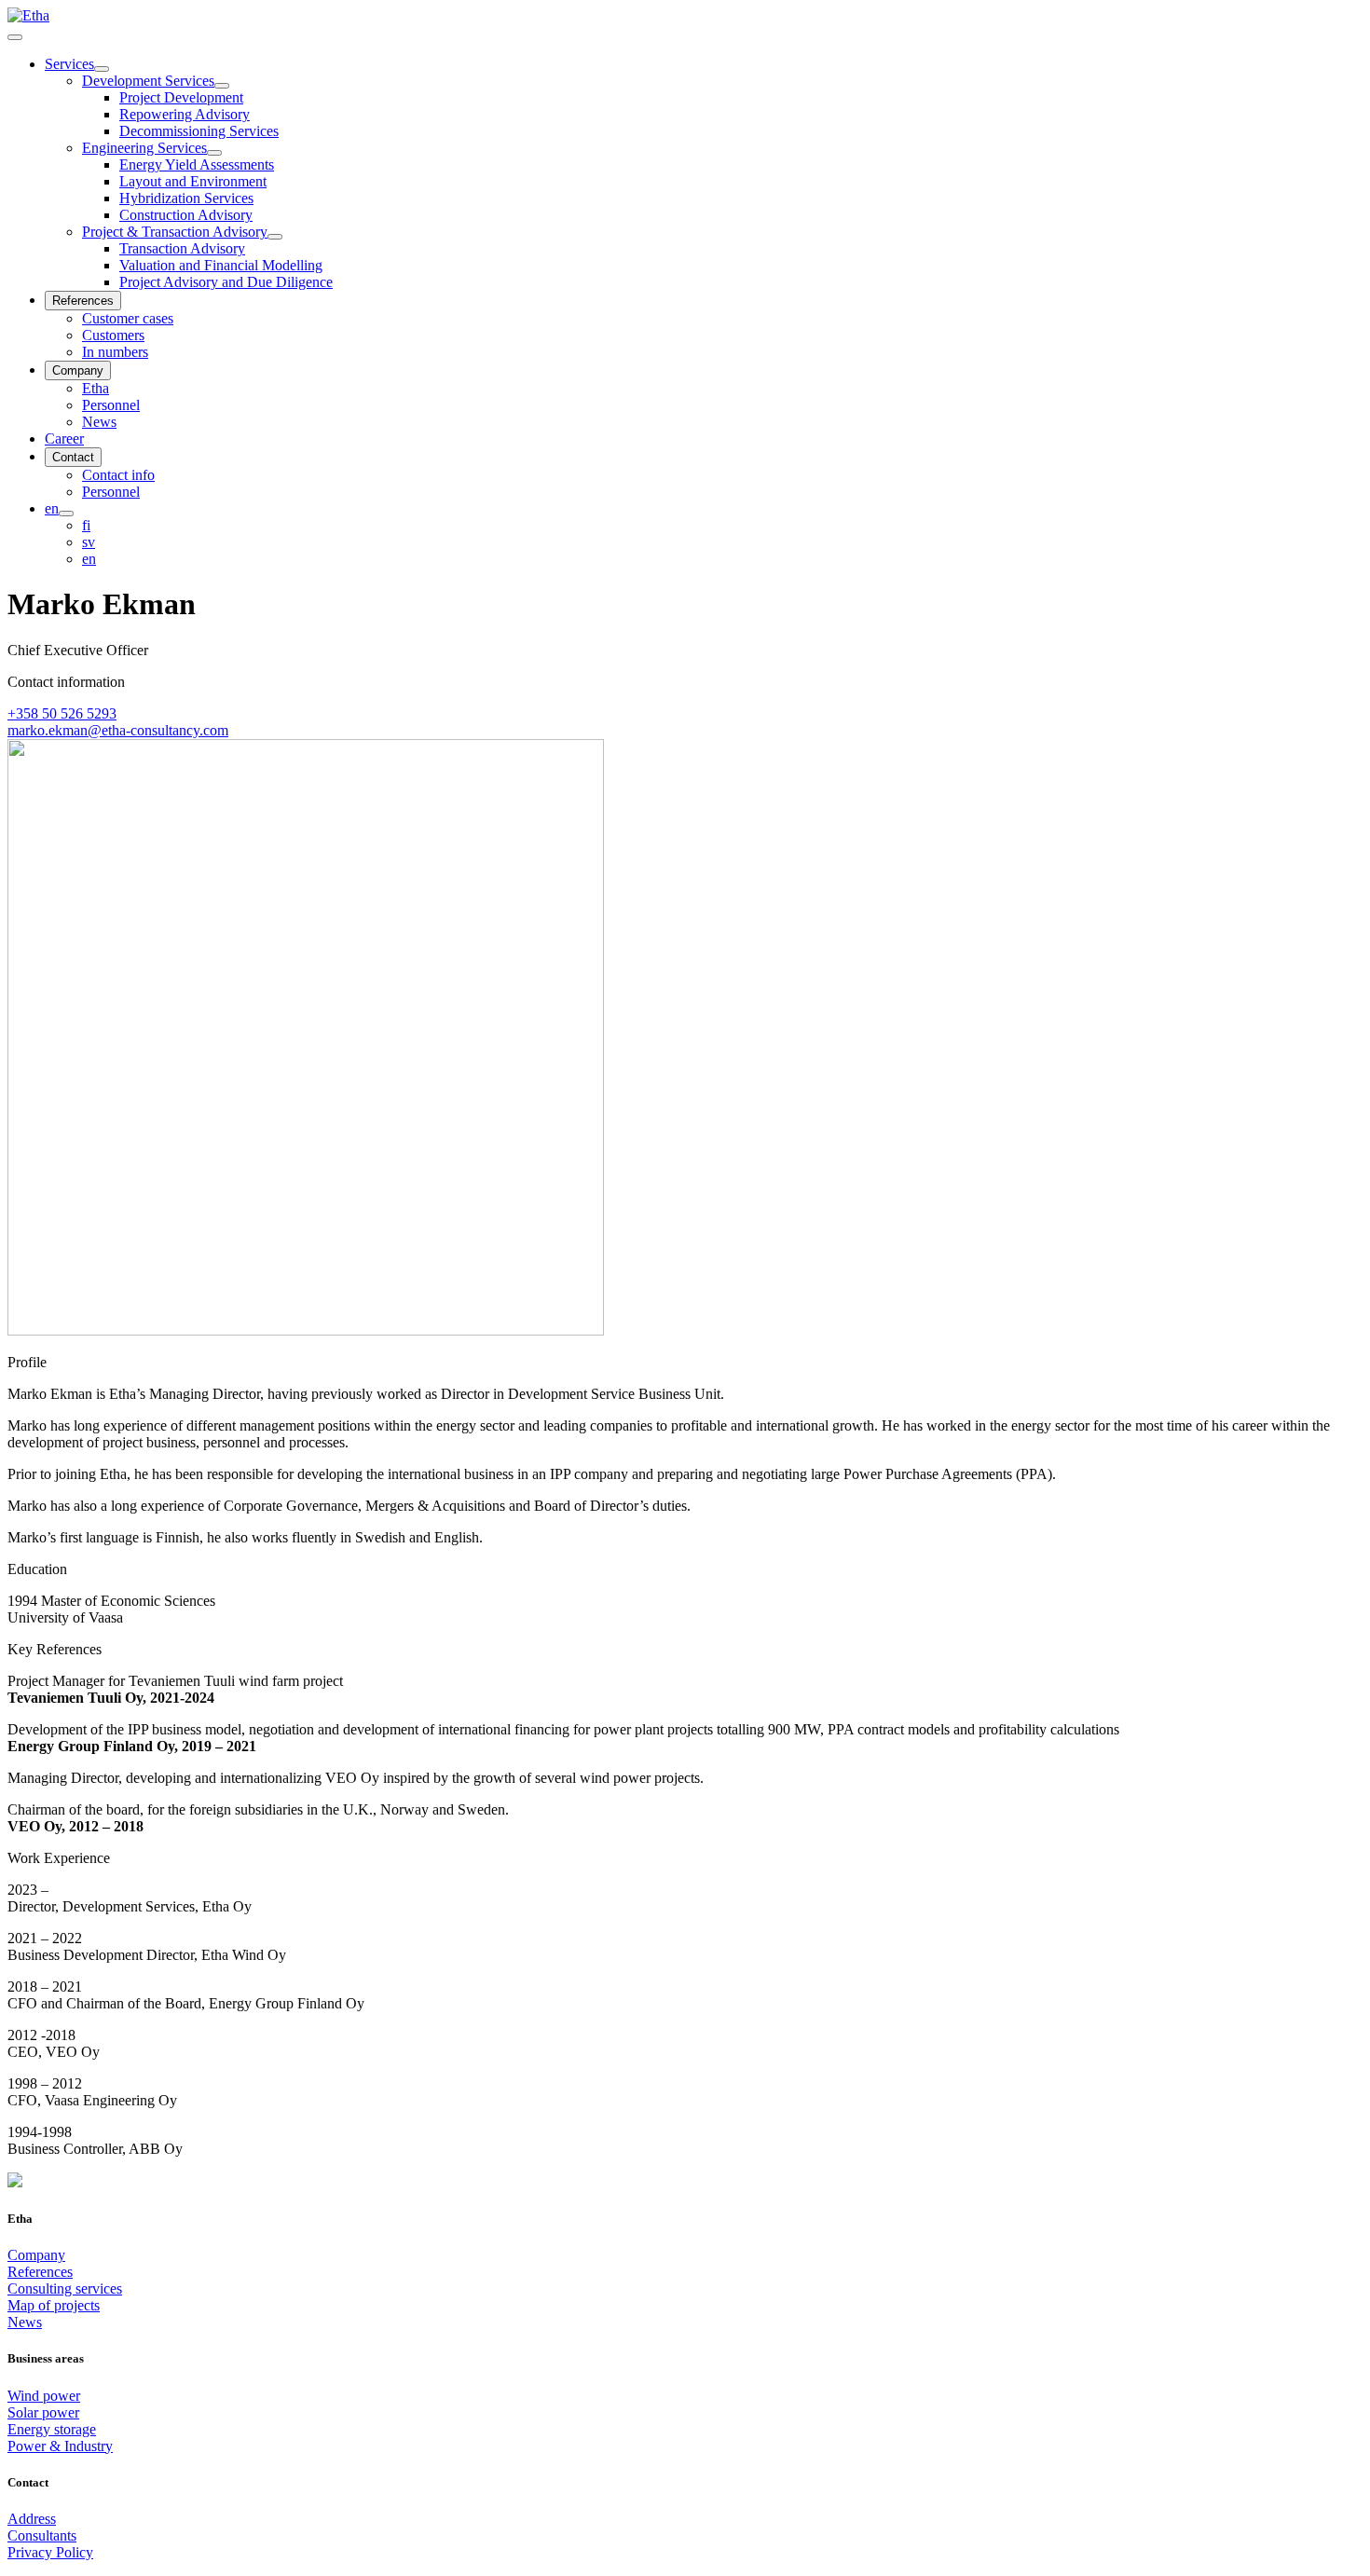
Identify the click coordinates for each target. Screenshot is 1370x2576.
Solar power (43, 2412)
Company (36, 2255)
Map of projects (54, 2305)
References (40, 2272)
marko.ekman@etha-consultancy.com (118, 730)
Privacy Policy (50, 2552)
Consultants (42, 2535)
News (25, 2322)
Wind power (44, 2396)
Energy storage (52, 2429)
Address (32, 2519)
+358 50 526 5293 (62, 713)
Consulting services (65, 2288)
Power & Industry (60, 2446)
